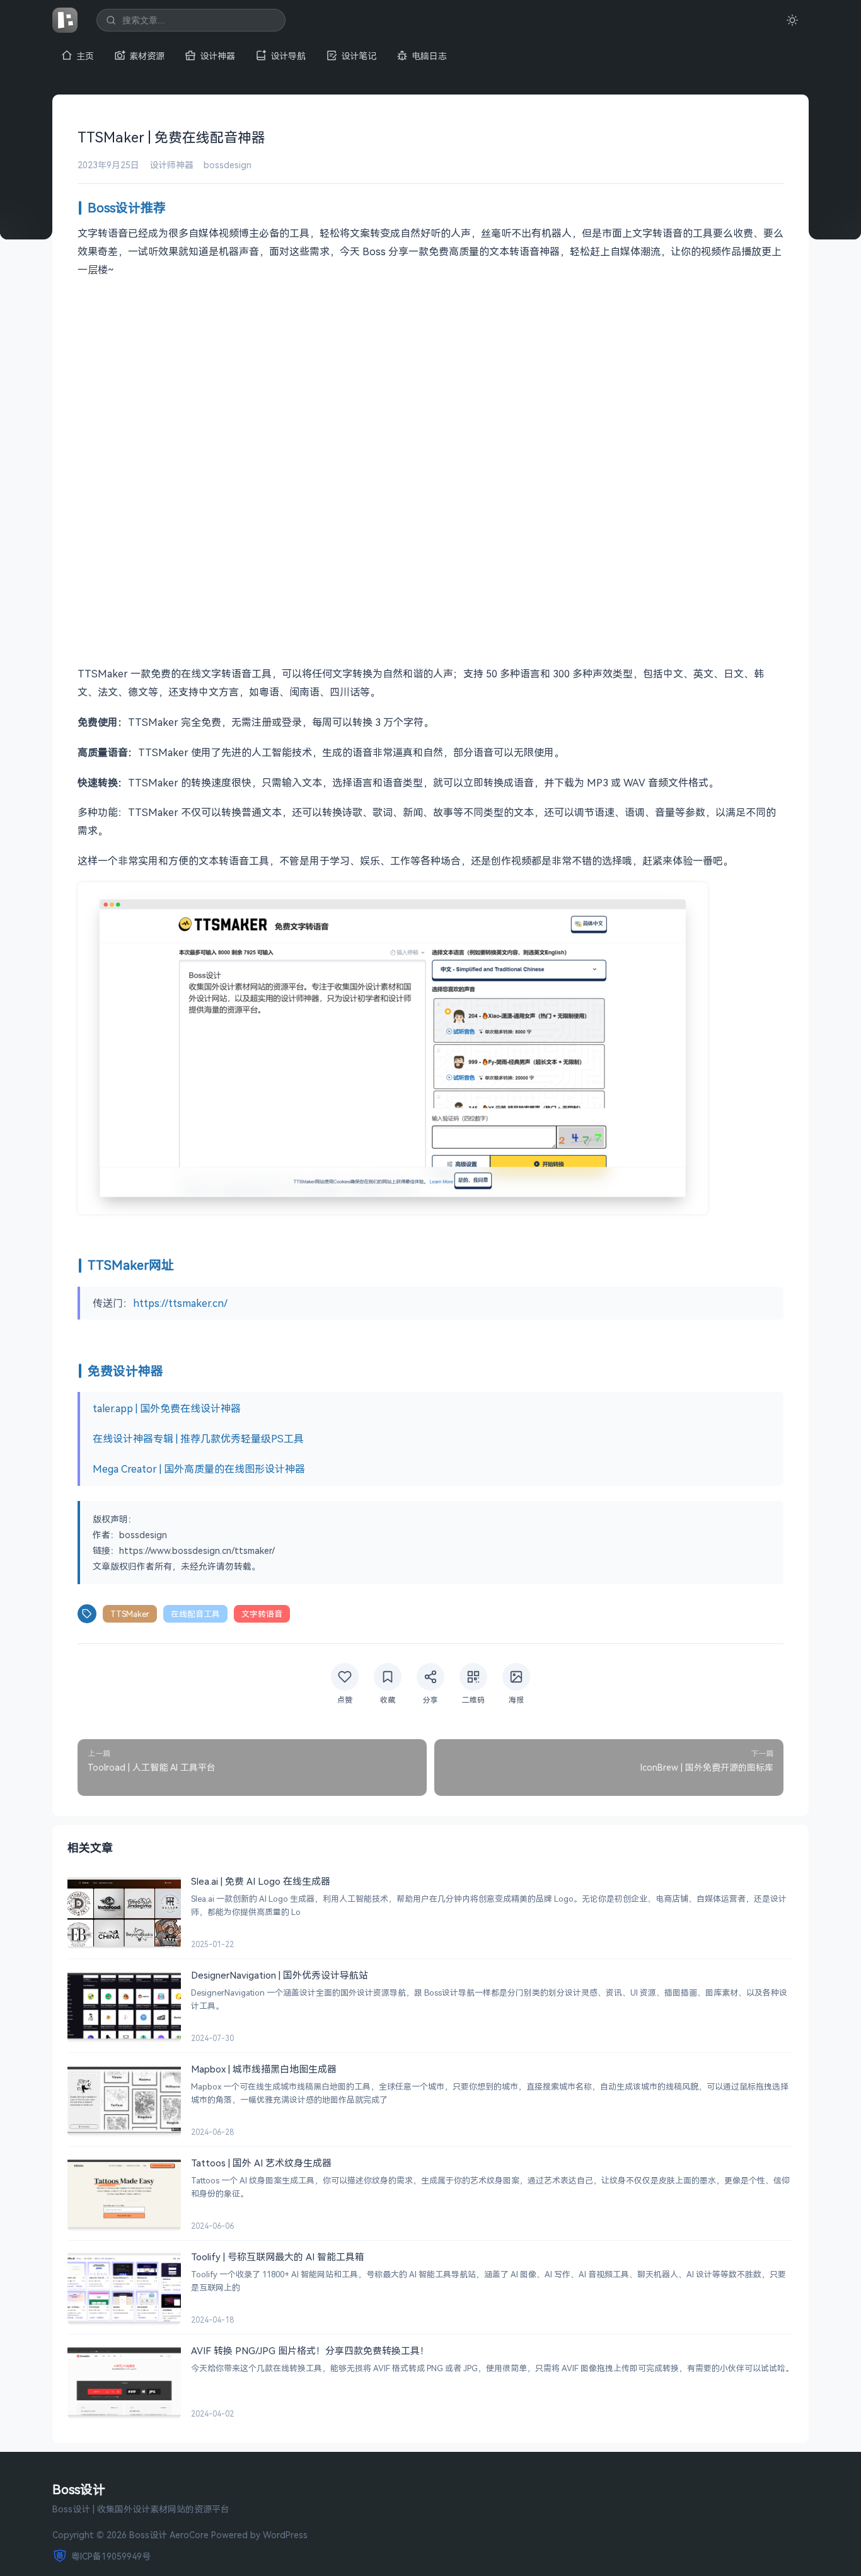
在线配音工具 (195, 1614)
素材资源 (147, 56)
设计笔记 (359, 56)
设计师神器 (171, 165)
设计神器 (217, 56)
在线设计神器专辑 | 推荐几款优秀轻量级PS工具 (198, 1439)
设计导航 (288, 56)
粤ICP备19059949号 (111, 2556)
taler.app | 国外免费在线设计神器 (167, 1408)
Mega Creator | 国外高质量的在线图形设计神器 (199, 1469)
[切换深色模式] (792, 20)
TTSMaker (130, 1614)
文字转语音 (262, 1614)
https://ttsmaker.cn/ (180, 1303)
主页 (85, 56)
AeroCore (189, 2535)
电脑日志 (429, 56)
